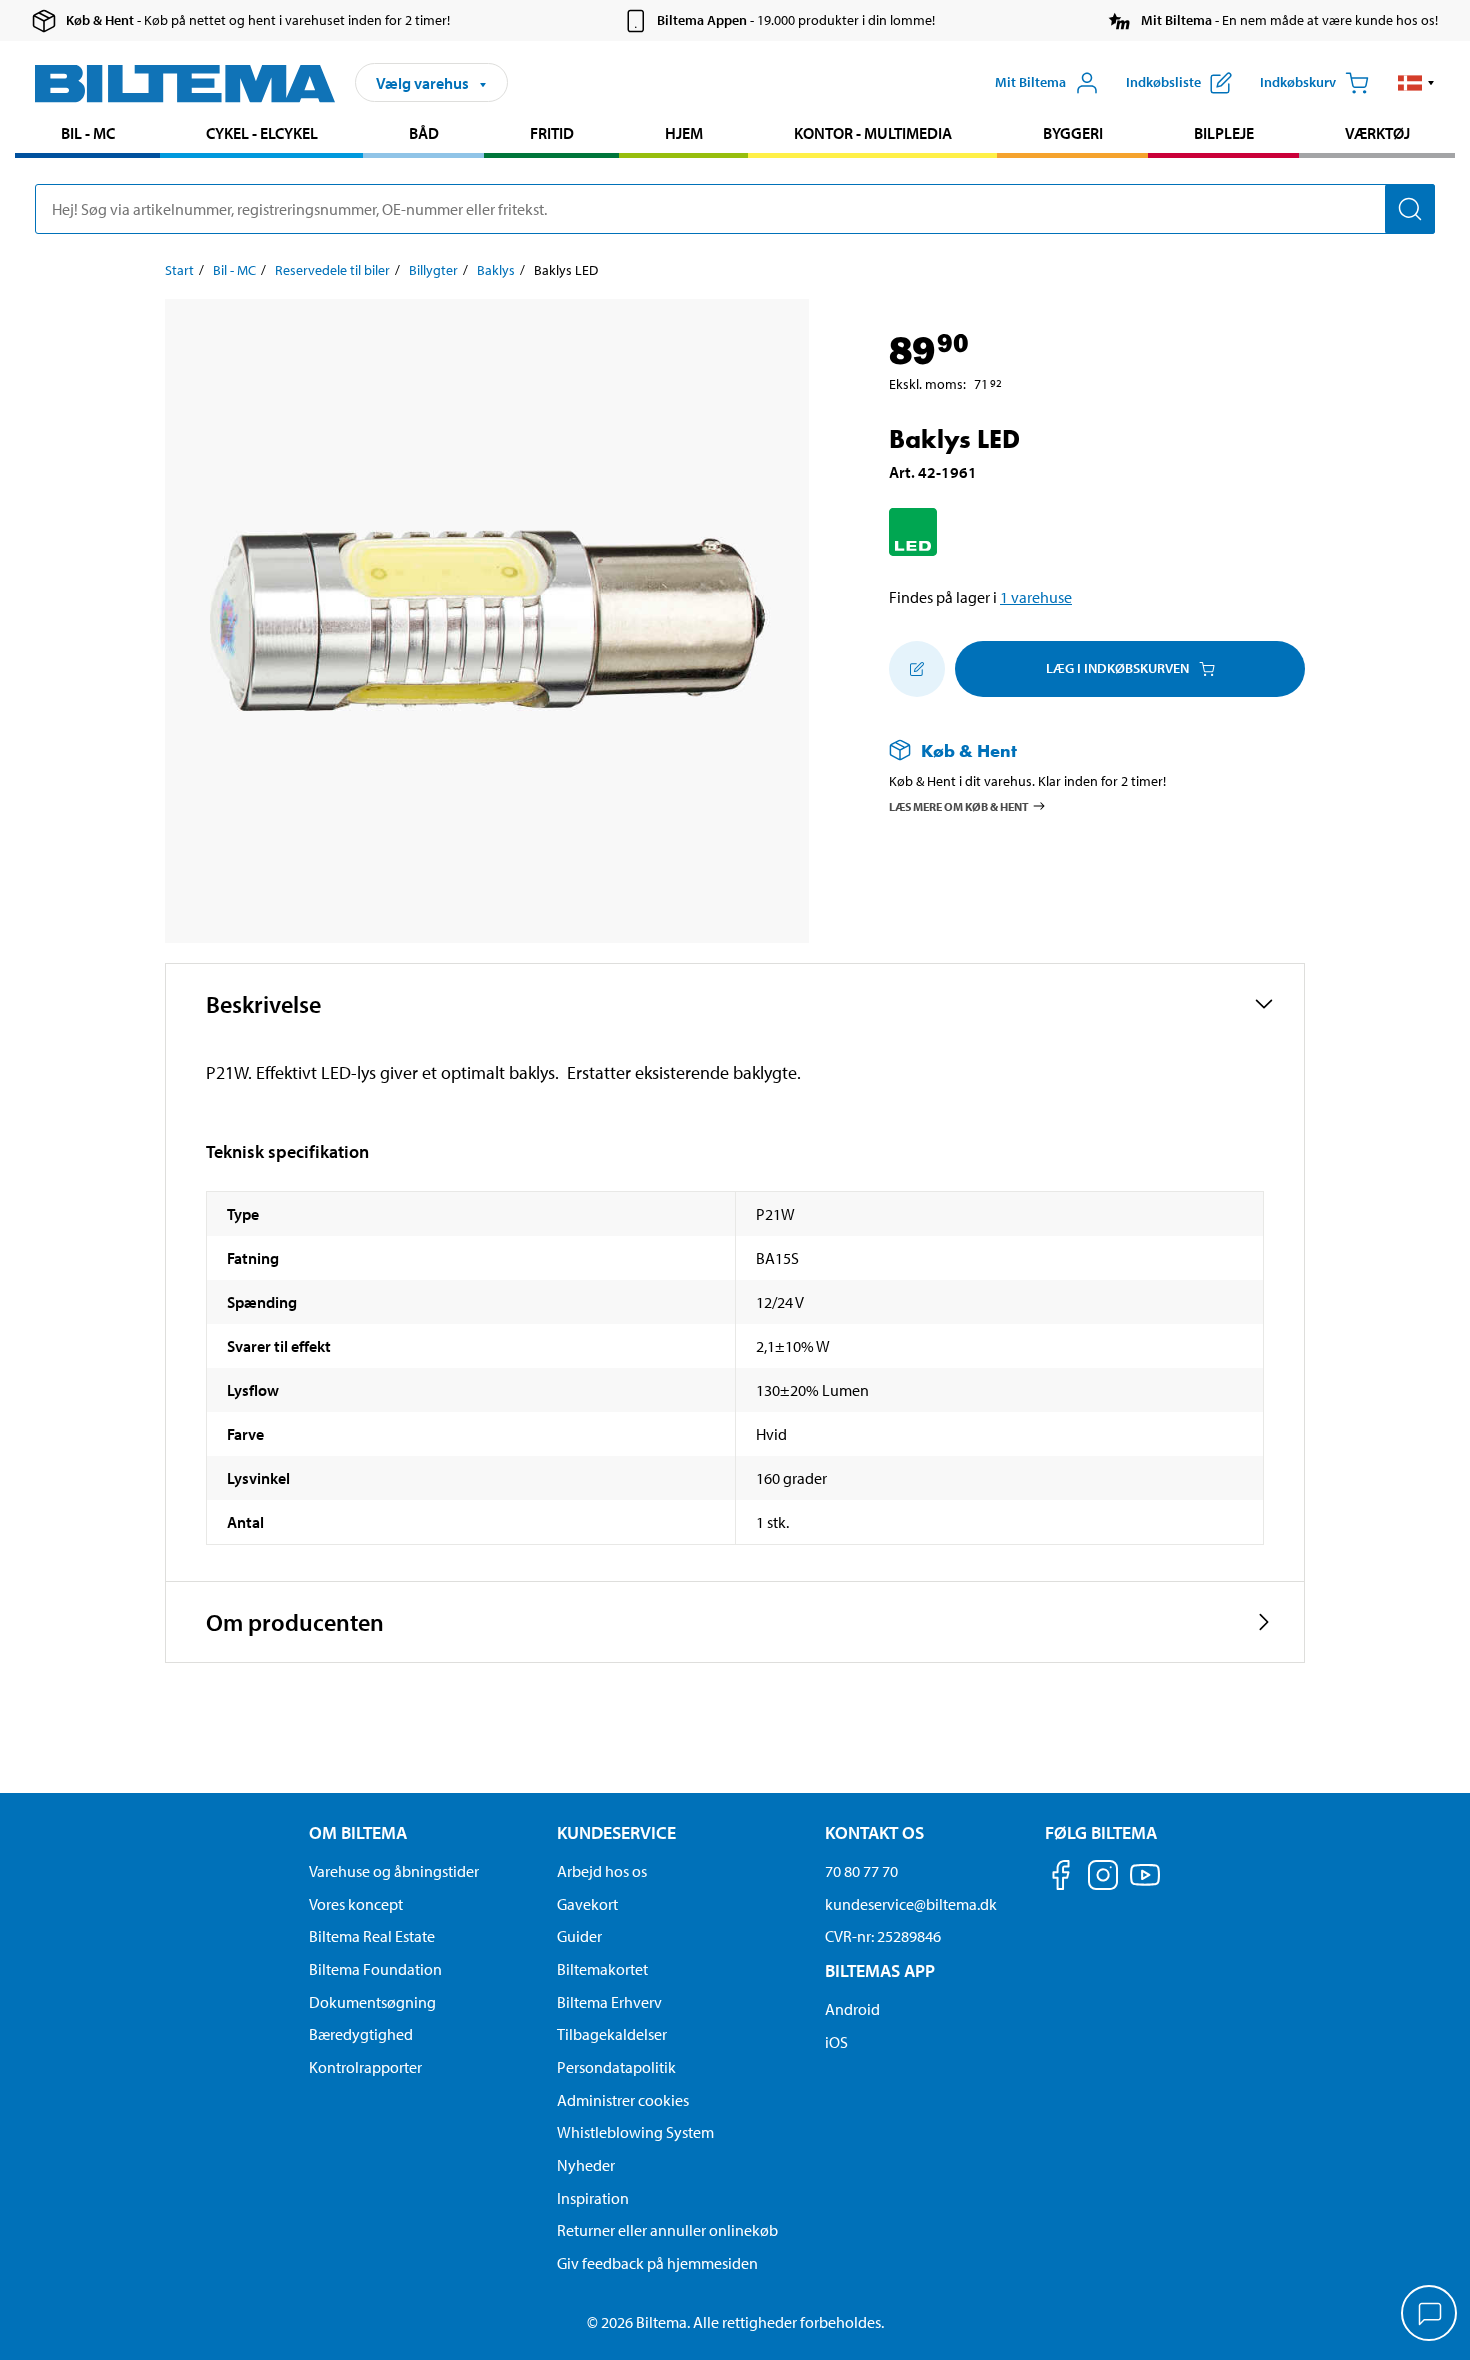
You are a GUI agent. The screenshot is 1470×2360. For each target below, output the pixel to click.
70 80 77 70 (861, 1871)
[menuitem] (87, 135)
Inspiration (593, 2198)
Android (852, 2009)
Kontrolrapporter (365, 2067)
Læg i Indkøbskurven (1117, 668)
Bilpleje (1224, 133)
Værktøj (1377, 133)
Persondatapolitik (616, 2067)
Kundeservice (616, 1832)
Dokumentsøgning (372, 2002)
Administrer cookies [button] (623, 2100)
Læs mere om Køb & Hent (959, 805)
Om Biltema (358, 1832)
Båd (424, 133)
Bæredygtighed (361, 2034)
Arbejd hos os (602, 1871)
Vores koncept (356, 1904)
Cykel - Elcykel (262, 133)
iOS (836, 2042)
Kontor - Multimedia (873, 133)
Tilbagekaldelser (612, 2034)
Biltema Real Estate (372, 1936)
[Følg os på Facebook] (1061, 1878)
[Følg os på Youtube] (1145, 1884)
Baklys (496, 270)
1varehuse (1036, 597)
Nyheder (586, 2165)
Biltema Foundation (375, 1969)
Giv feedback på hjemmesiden (657, 2263)
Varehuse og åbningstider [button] (394, 1871)
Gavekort (587, 1904)
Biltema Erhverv (609, 2002)
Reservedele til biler (332, 270)
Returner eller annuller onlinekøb (667, 2230)
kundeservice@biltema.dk (911, 1904)
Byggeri (1073, 133)
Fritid (552, 133)
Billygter (433, 270)
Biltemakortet (602, 1969)
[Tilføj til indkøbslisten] (917, 669)
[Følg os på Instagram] (1103, 1878)
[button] (1416, 83)
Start (179, 270)
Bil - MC (88, 133)
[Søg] (1410, 209)
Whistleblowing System (635, 2132)
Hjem (684, 133)
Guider (579, 1936)
